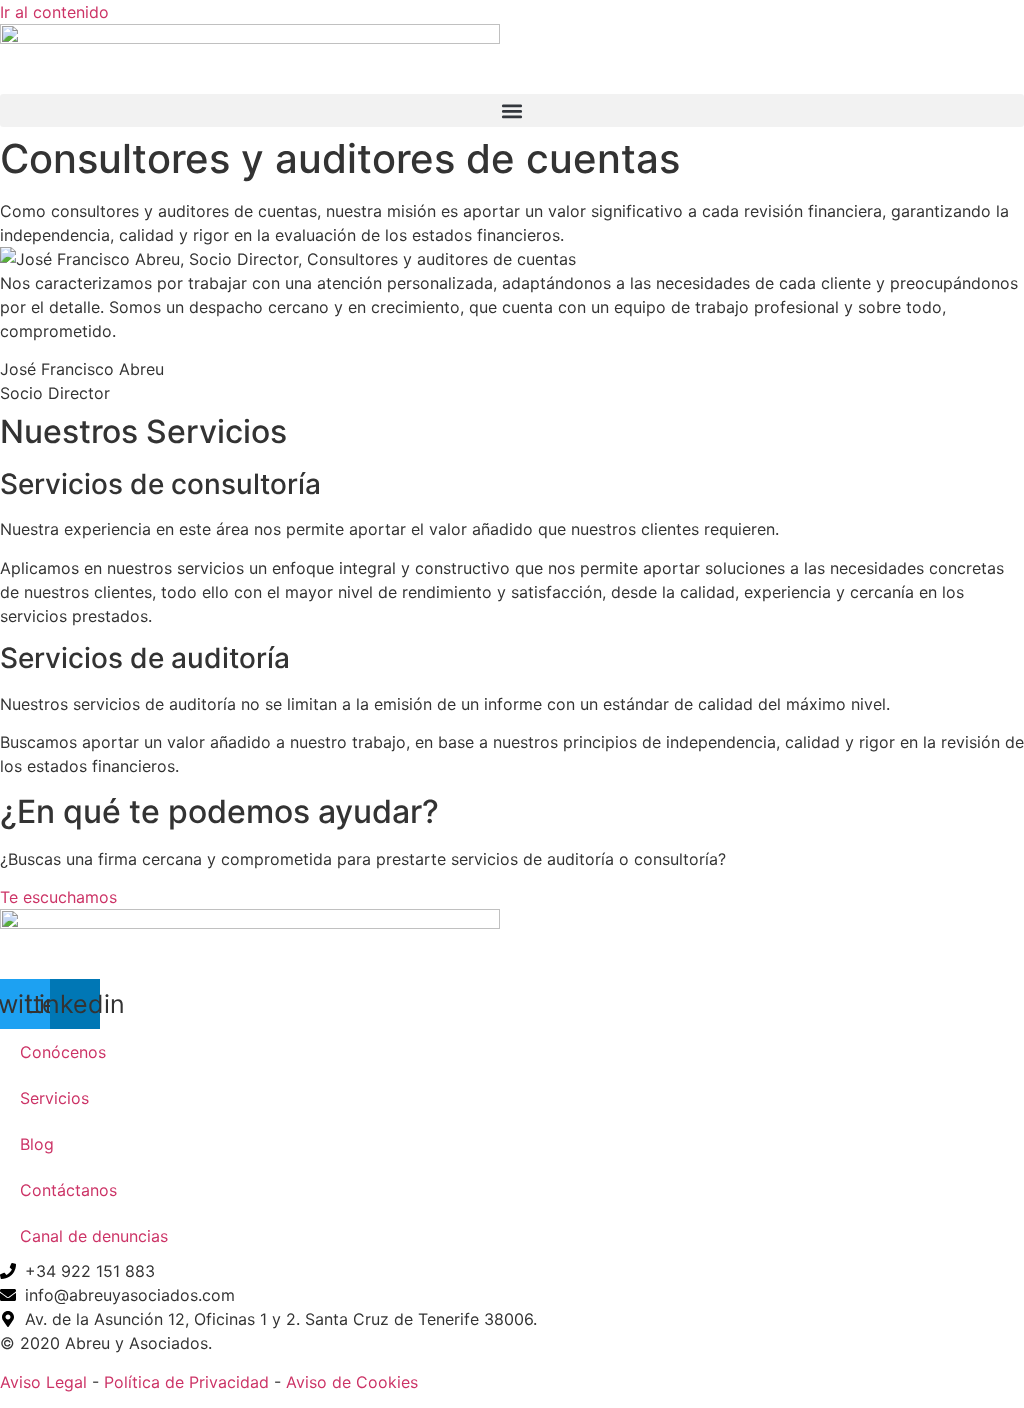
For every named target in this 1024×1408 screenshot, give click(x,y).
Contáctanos (68, 1190)
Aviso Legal (43, 1382)
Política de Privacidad (186, 1382)
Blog (37, 1144)
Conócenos (63, 1052)
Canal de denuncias (94, 1236)
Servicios (54, 1098)
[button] (512, 110)
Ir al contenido (54, 12)
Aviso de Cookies (352, 1382)
